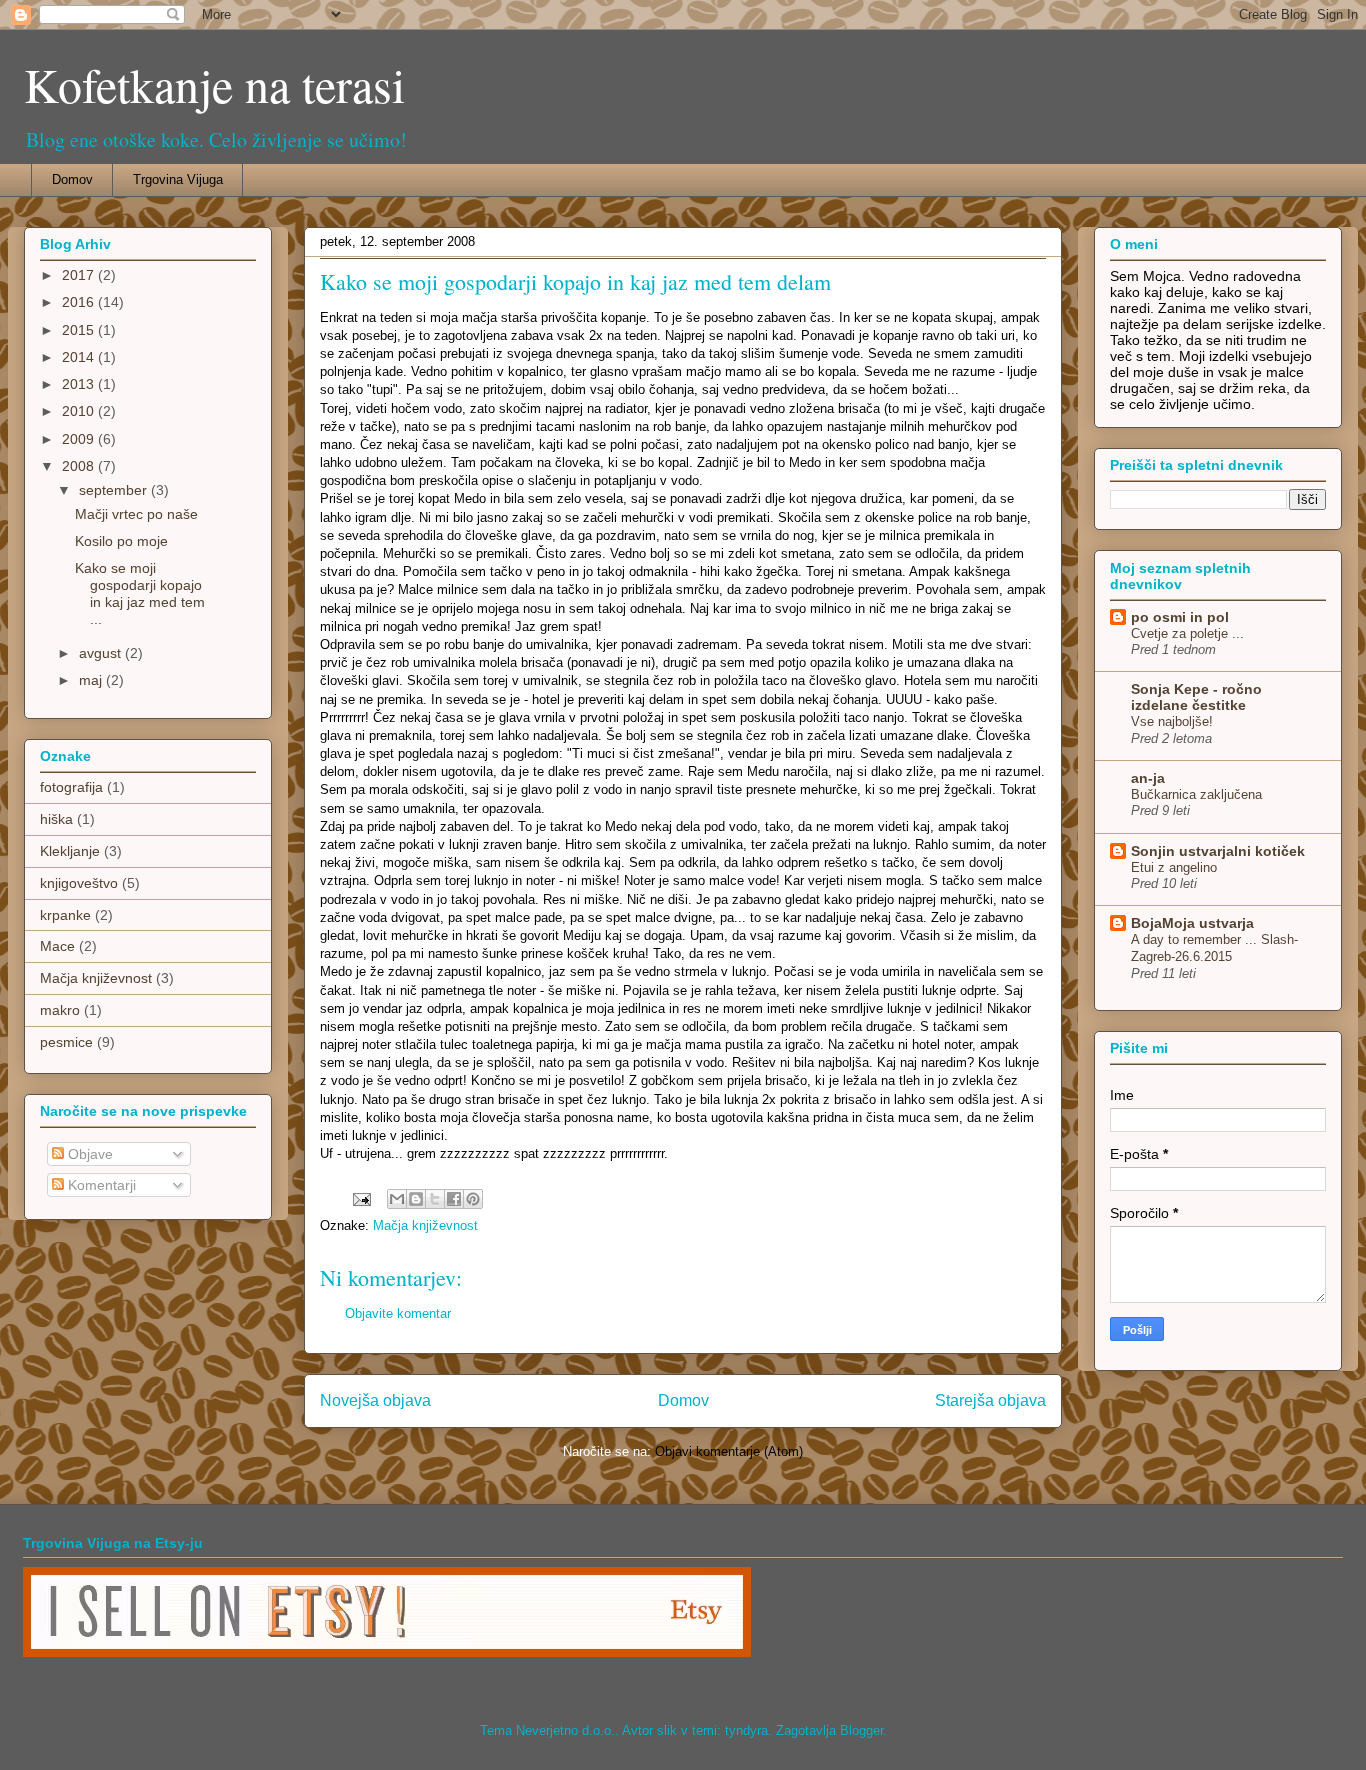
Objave (88, 1154)
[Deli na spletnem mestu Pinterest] (473, 1199)
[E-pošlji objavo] (360, 1198)
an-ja (1148, 778)
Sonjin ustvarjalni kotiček (1218, 851)
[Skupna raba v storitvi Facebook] (454, 1199)
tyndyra (746, 1730)
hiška (56, 819)
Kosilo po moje (121, 541)
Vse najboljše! (1172, 721)
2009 (80, 439)
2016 (80, 302)
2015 (80, 330)
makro (60, 1010)
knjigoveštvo (79, 883)
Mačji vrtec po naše (136, 514)
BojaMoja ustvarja (1192, 923)
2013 (80, 384)
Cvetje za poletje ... (1187, 633)
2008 (80, 466)
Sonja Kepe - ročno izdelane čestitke (1196, 697)
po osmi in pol (1180, 617)
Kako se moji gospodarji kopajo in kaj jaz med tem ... (140, 593)
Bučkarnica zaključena (1196, 794)
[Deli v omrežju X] (435, 1199)
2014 (80, 357)
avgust (102, 653)
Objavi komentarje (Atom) (729, 1451)
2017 (80, 275)
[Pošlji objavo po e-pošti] (397, 1199)
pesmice (66, 1042)
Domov (72, 179)
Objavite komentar (398, 1313)
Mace (57, 946)
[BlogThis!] (416, 1199)
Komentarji (100, 1185)
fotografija (71, 787)
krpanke (65, 915)
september (115, 490)
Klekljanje (70, 851)
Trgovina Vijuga (178, 179)
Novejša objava (375, 1400)
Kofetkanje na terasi (214, 84)
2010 (80, 411)
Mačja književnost (425, 1225)
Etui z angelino (1174, 867)
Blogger (861, 1730)
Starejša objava (990, 1400)
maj (92, 680)
